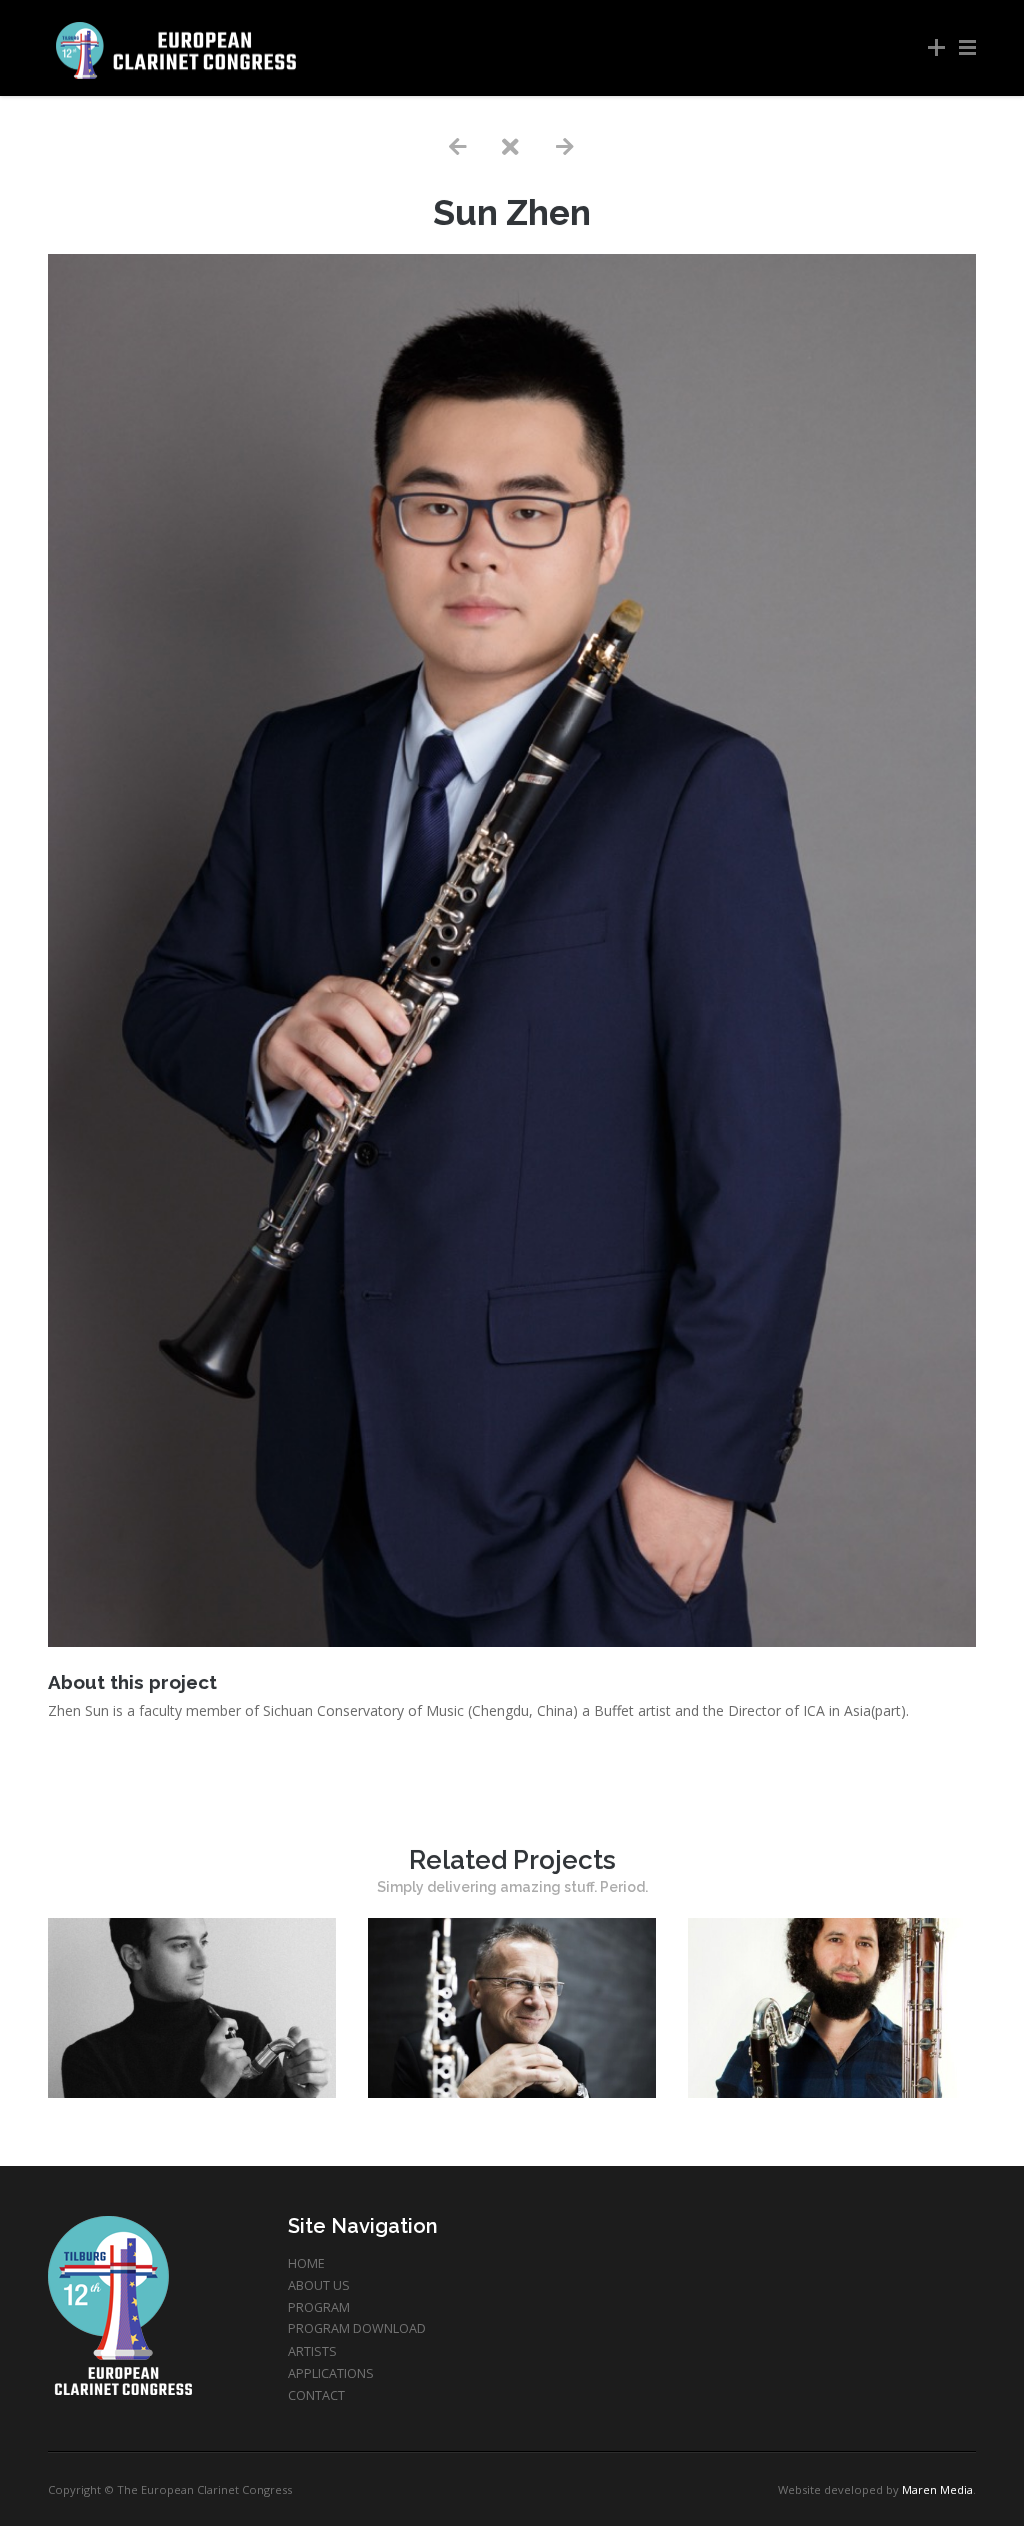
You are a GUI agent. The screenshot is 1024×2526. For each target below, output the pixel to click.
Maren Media (937, 2489)
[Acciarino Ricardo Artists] (192, 2092)
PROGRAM (319, 2307)
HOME (306, 2263)
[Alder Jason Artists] (832, 2092)
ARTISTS (312, 2351)
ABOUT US (319, 2285)
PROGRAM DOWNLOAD (357, 2328)
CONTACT (316, 2395)
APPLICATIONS (331, 2373)
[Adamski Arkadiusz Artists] (512, 2092)
